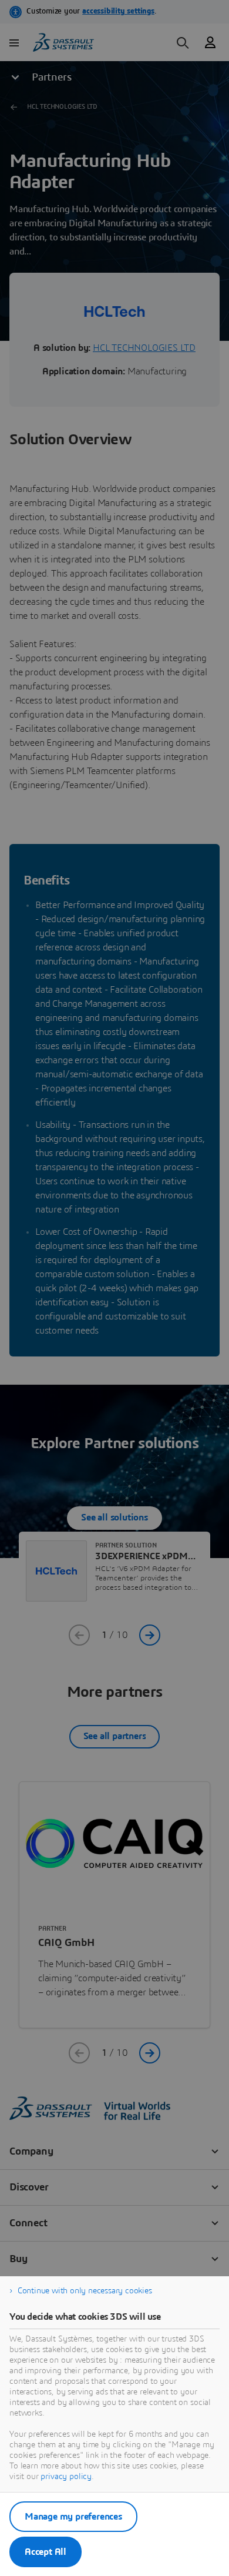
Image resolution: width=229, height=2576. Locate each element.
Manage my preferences (73, 2517)
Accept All (46, 2552)
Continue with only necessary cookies (85, 2291)
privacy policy (66, 2477)
